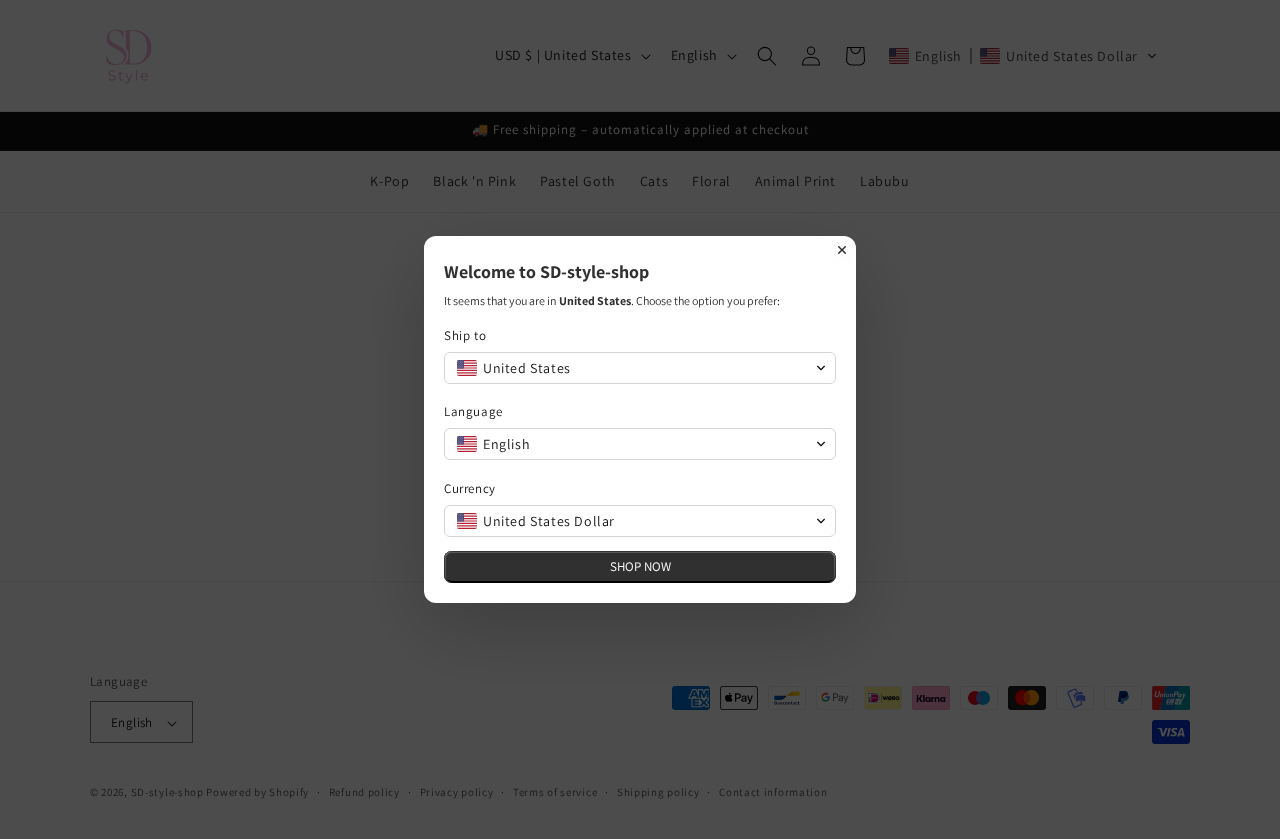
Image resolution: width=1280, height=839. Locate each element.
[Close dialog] (842, 250)
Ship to (465, 335)
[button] (640, 368)
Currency (470, 488)
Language (473, 411)
